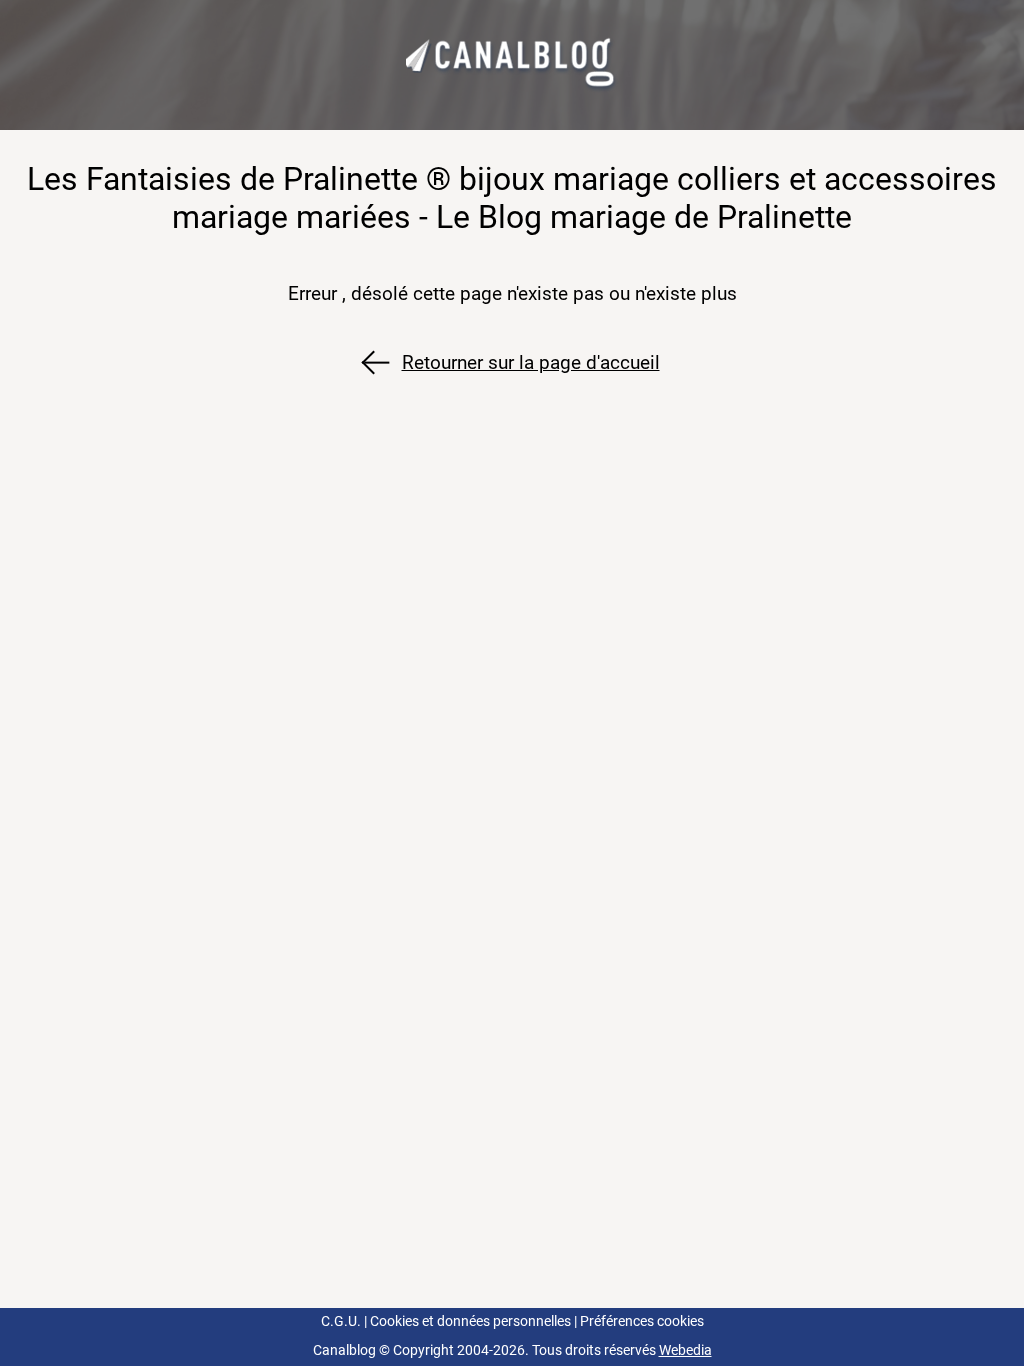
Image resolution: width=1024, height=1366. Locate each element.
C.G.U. (341, 1321)
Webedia (685, 1350)
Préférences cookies (642, 1321)
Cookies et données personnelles (470, 1321)
